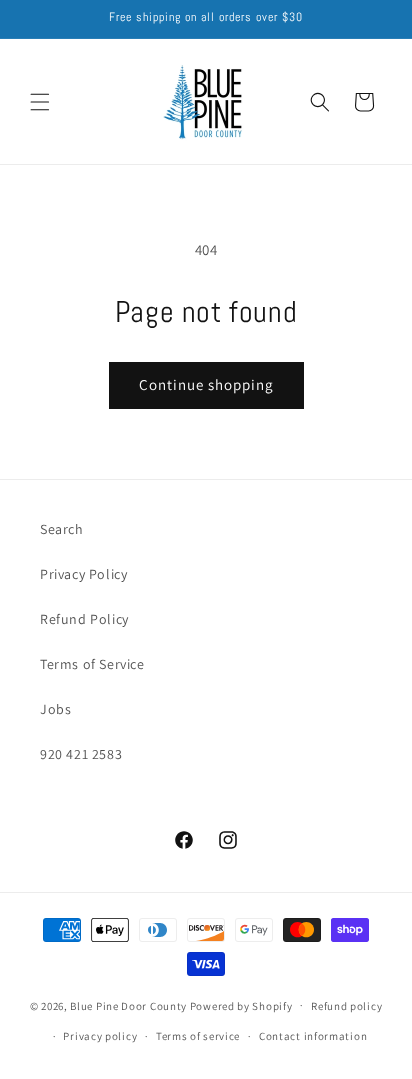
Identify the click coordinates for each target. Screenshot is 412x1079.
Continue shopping (206, 384)
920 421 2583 (81, 754)
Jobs (55, 709)
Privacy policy (100, 1036)
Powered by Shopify (241, 1005)
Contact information (313, 1036)
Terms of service (198, 1036)
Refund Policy (84, 619)
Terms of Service (92, 664)
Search (62, 529)
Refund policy (346, 1006)
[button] (40, 102)
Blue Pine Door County (128, 1005)
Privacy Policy (83, 574)
